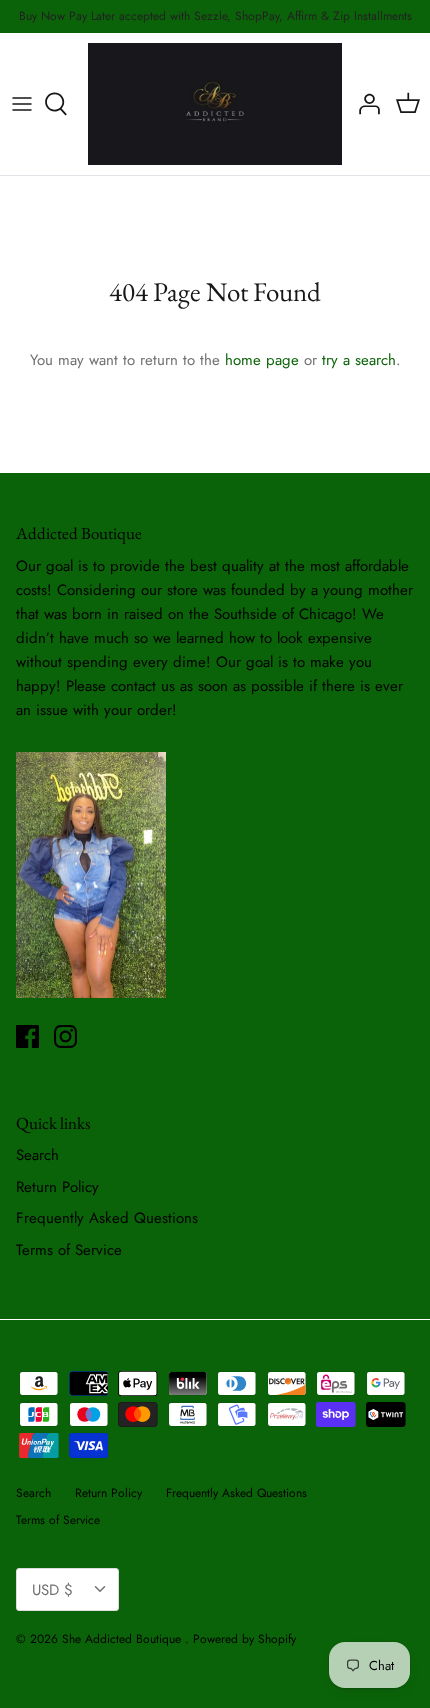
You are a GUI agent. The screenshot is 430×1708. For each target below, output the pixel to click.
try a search (359, 360)
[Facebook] (27, 1036)
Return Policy (57, 1187)
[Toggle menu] (22, 104)
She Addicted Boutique (123, 1639)
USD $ (52, 1590)
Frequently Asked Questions (107, 1218)
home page (262, 360)
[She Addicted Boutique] (215, 104)
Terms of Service (69, 1250)
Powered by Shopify (244, 1639)
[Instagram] (65, 1036)
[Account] (364, 104)
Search (37, 1155)
